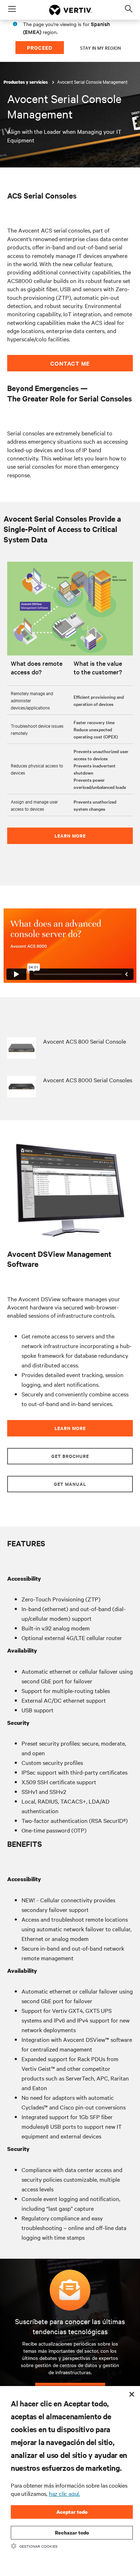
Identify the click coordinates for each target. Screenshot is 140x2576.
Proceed (40, 47)
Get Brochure (70, 1456)
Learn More (70, 836)
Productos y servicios (26, 82)
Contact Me (70, 363)
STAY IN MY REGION (101, 48)
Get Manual (70, 1484)
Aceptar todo (72, 2512)
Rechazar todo (72, 2533)
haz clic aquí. (64, 2493)
